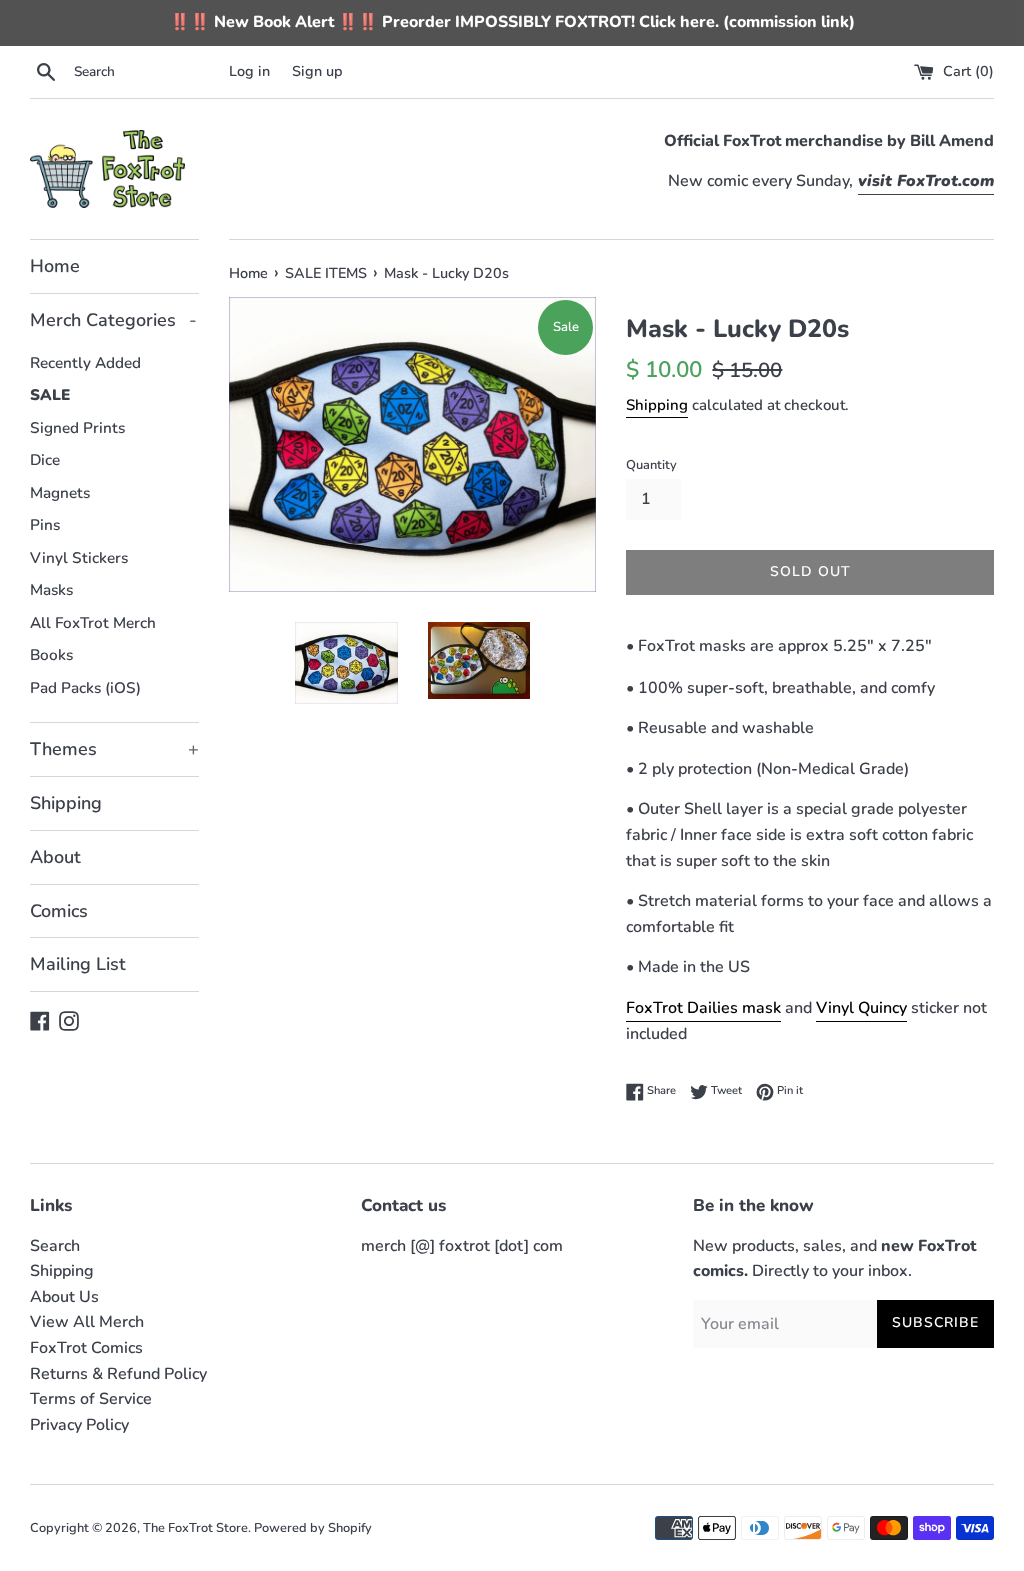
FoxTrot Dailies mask (703, 1008)
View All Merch (87, 1322)
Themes (114, 749)
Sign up (317, 71)
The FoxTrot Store (195, 1528)
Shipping (66, 803)
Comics (59, 911)
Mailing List (78, 964)
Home (55, 266)
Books (51, 655)
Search (55, 1246)
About (55, 857)
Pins (45, 525)
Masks (51, 590)
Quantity (651, 465)
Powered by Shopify (313, 1528)
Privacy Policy (79, 1425)
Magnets (60, 493)
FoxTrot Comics (86, 1348)
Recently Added (85, 363)
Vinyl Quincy (861, 1008)
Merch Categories (113, 320)
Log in (249, 71)
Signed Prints (77, 428)
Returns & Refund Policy (118, 1374)
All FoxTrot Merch (93, 623)
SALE (50, 395)
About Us (64, 1297)
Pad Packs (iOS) (85, 688)
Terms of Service (91, 1399)
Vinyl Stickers (79, 558)
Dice (45, 460)
